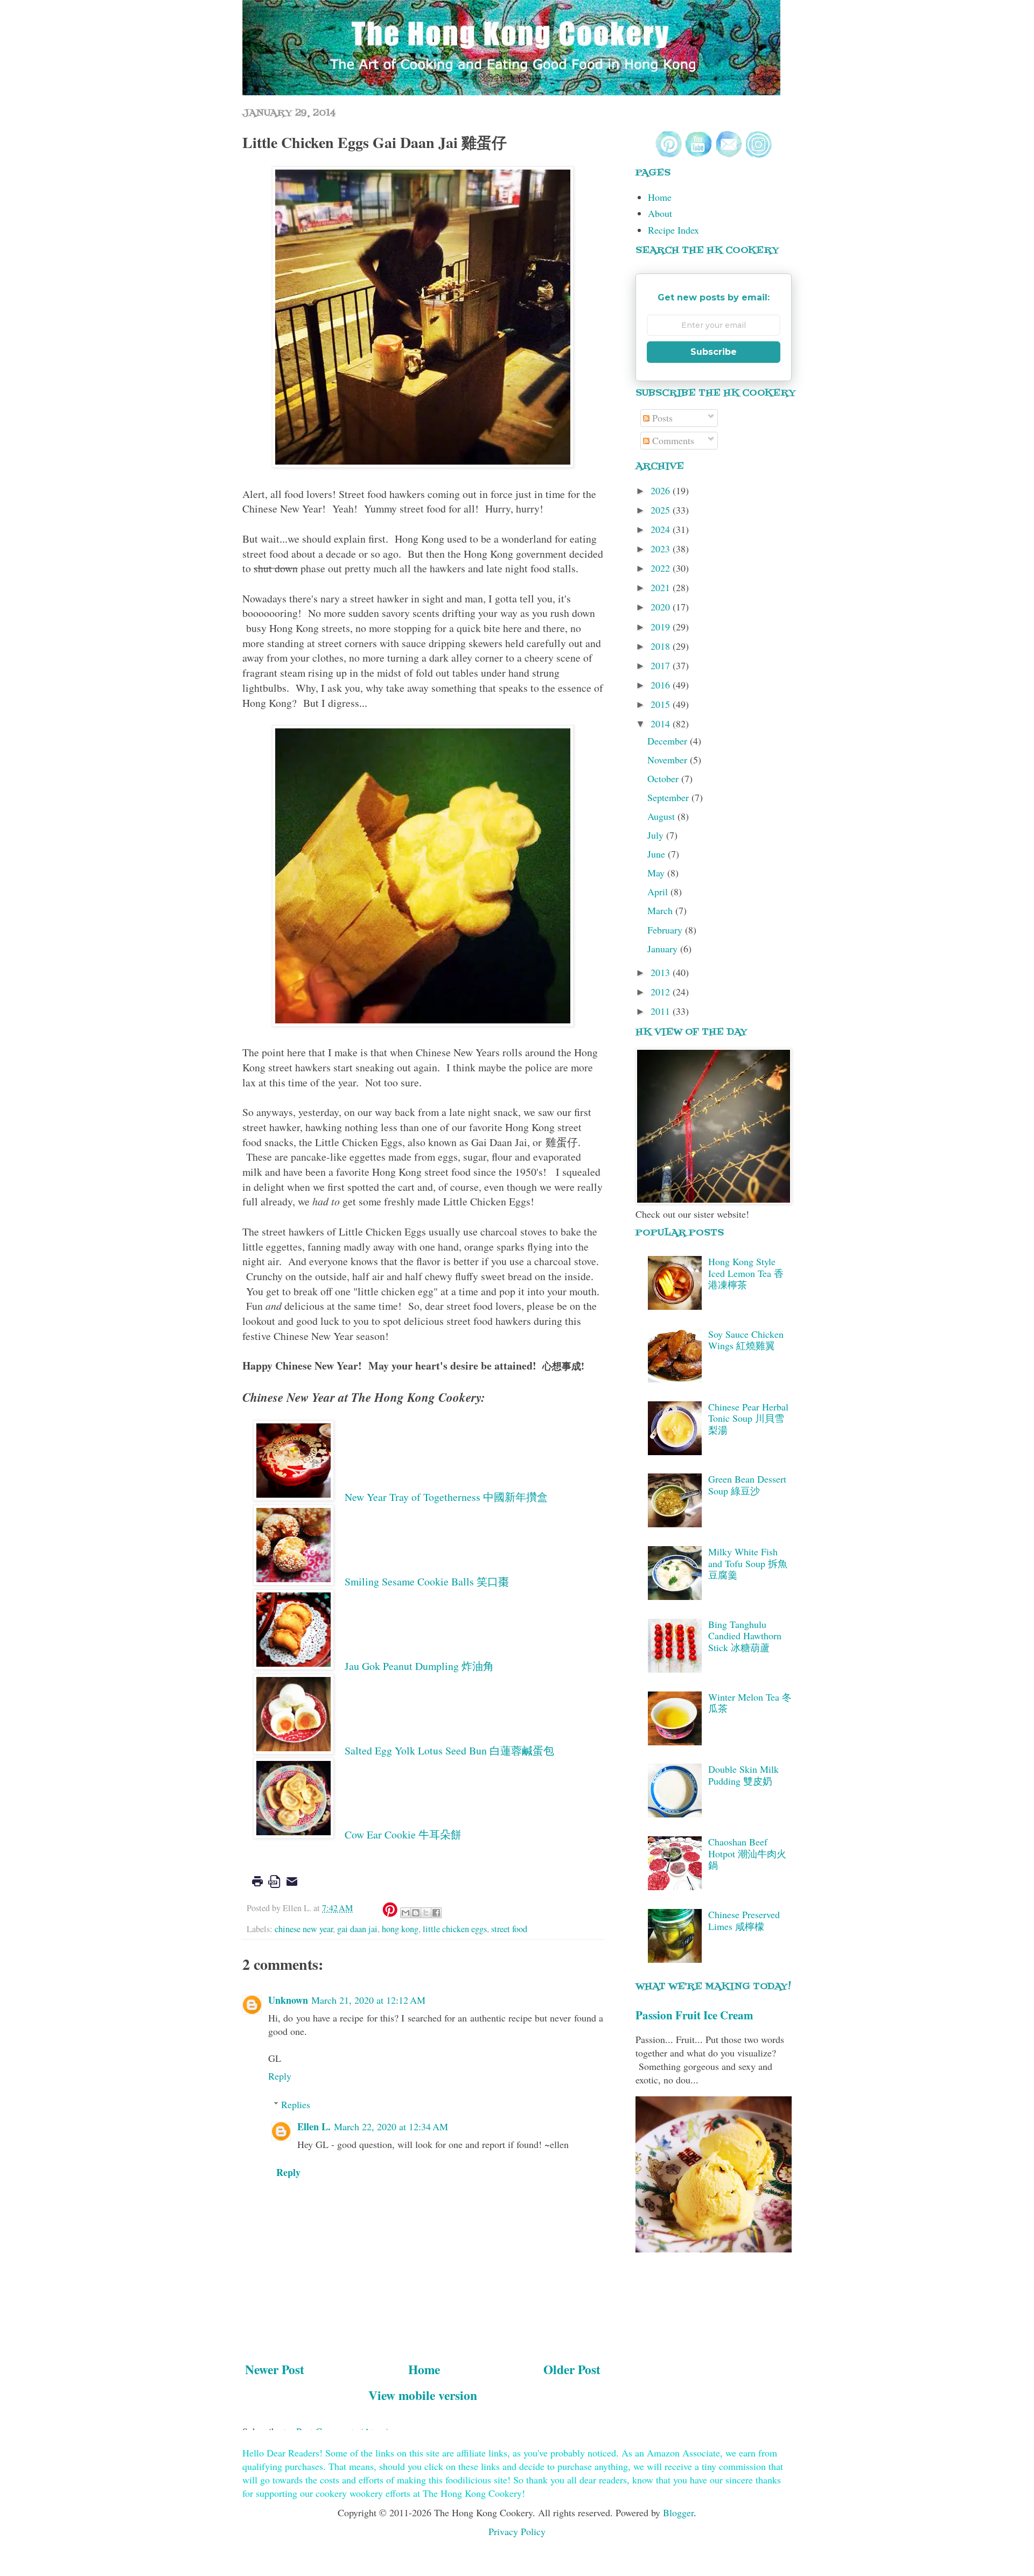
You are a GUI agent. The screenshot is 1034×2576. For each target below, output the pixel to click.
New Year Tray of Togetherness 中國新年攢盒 (446, 1497)
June (658, 854)
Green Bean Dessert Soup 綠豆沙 (747, 1485)
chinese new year (304, 1929)
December (669, 741)
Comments (672, 440)
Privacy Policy (517, 2531)
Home (424, 2369)
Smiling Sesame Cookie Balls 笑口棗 (427, 1581)
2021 (662, 587)
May (657, 873)
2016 (662, 685)
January (664, 949)
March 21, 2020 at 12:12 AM (368, 2000)
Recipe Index (673, 230)
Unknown (288, 2000)
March (661, 910)
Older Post (572, 2369)
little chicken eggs (455, 1929)
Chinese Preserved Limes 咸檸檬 (744, 1920)
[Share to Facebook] (436, 1913)
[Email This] (406, 1913)
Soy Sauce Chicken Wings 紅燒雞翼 (746, 1340)
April (659, 892)
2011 (662, 1011)
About (660, 213)
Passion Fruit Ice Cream (694, 2015)
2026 (662, 490)
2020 (662, 607)
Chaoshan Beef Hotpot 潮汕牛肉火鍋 (747, 1853)
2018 (662, 646)
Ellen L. (314, 2126)
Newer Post (275, 2369)
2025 (662, 510)
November (669, 760)
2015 (662, 704)
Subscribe (714, 352)
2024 (662, 529)
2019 (662, 627)
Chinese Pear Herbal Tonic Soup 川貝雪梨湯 (748, 1418)
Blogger (678, 2512)
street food (509, 1929)
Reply (280, 2076)
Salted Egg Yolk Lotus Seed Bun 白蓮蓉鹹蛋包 (449, 1750)
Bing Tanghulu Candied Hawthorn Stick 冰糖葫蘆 (745, 1636)
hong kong (400, 1929)
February (666, 930)
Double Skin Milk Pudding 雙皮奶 (743, 1775)
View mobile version (423, 2395)
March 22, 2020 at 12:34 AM (391, 2126)
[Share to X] (426, 1913)
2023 (662, 549)
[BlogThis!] (416, 1913)
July (657, 835)
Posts (661, 418)
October (664, 778)
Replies (296, 2104)
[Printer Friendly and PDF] (275, 1889)
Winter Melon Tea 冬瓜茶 (750, 1703)
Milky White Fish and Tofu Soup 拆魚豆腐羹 (748, 1563)
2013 (662, 972)
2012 (662, 992)
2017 (662, 665)
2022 (662, 568)
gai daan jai (357, 1929)
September (669, 797)
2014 (662, 724)
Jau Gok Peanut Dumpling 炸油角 (419, 1666)
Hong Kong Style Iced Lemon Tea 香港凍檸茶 (746, 1273)
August (662, 816)
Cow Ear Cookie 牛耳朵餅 (403, 1834)
